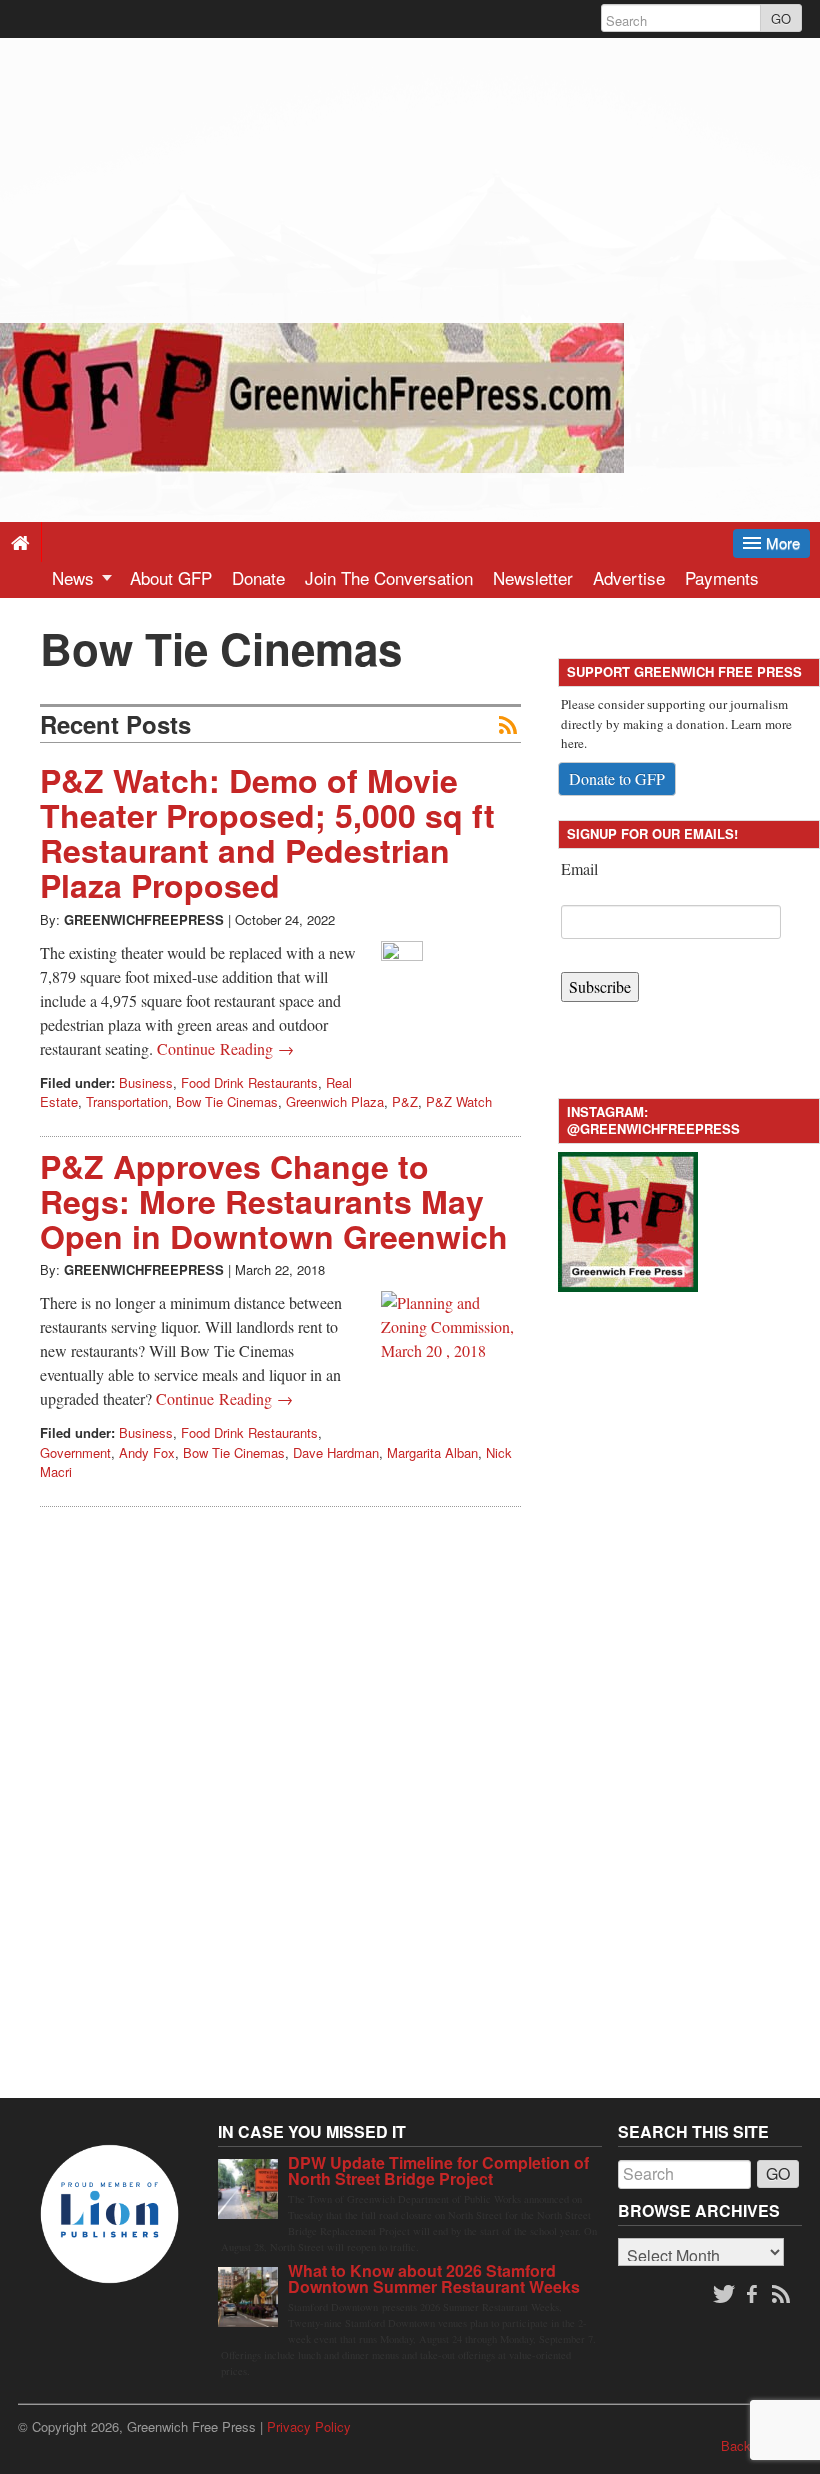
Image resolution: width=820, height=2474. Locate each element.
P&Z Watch (459, 1101)
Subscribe (600, 986)
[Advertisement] (410, 178)
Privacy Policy (309, 2426)
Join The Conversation (389, 577)
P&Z (405, 1101)
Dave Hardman (336, 1452)
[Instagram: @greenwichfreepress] (628, 1219)
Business (146, 1082)
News (75, 577)
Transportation (127, 1101)
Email (579, 868)
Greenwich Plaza (335, 1101)
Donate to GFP (617, 778)
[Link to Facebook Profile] (754, 2295)
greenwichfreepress (144, 919)
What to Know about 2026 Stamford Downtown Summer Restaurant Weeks (434, 2278)
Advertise (629, 577)
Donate (258, 577)
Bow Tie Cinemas (227, 1101)
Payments (722, 577)
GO (781, 18)
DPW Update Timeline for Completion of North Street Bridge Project (438, 2170)
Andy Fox (147, 1452)
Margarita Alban (432, 1452)
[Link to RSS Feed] (783, 2295)
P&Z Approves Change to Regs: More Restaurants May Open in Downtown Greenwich (274, 1201)
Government (75, 1452)
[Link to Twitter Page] (724, 2295)
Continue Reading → (225, 1048)
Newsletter (533, 577)
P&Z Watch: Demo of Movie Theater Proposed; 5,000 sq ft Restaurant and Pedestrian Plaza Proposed (267, 833)
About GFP (171, 577)
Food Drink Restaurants (249, 1082)
